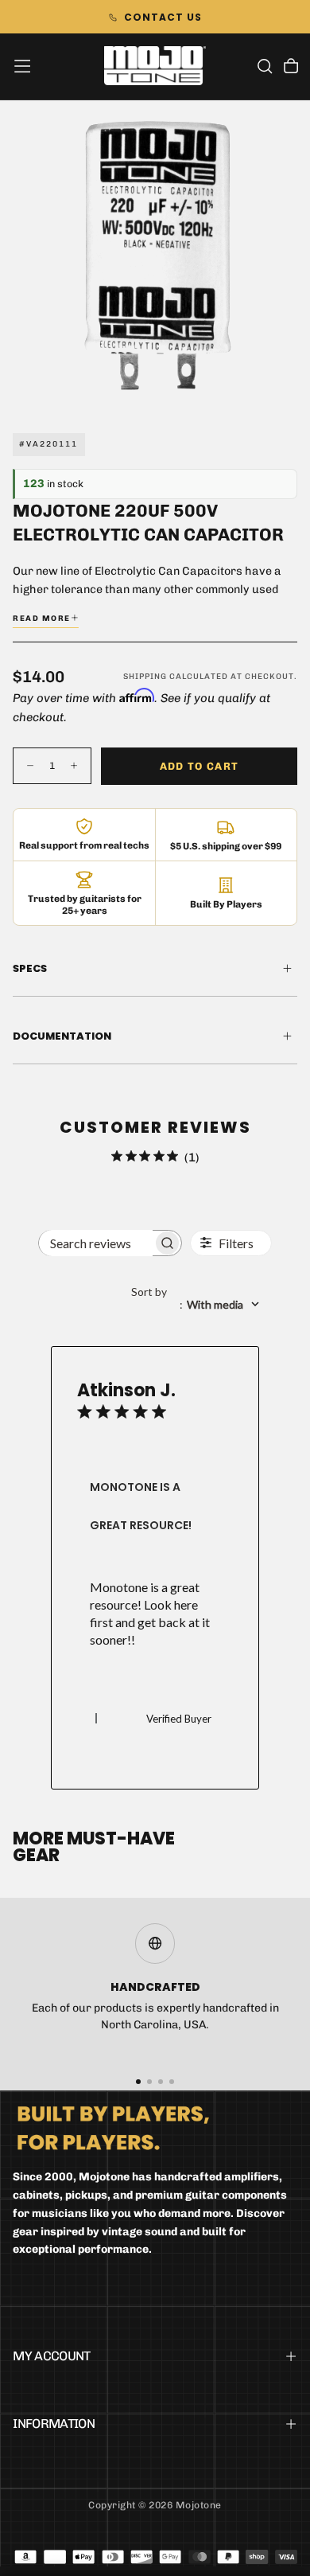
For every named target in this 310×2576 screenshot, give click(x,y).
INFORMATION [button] (54, 2424)
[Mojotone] (113, 2127)
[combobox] (201, 1304)
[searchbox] (95, 1243)
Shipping (145, 677)
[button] (22, 66)
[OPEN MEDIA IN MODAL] (289, 389)
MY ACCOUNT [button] (52, 2356)
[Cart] (291, 68)
